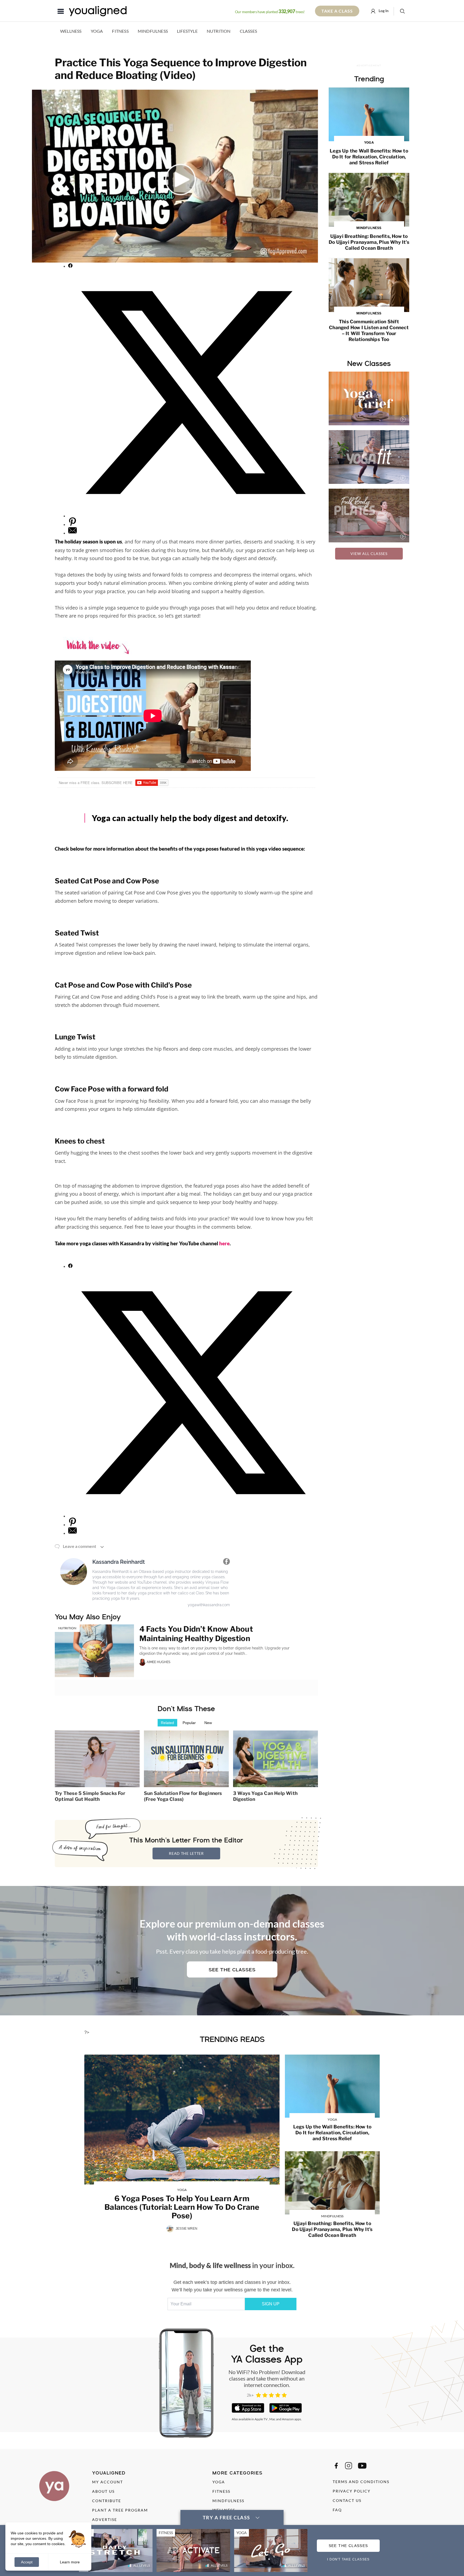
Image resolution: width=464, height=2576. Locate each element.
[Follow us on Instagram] (349, 2466)
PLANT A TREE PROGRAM (120, 2510)
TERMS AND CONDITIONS (361, 2482)
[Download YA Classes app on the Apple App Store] (248, 2408)
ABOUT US (103, 2491)
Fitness (120, 31)
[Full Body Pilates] (369, 516)
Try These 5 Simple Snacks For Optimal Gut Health (90, 1796)
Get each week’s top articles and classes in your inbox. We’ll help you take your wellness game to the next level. (232, 2286)
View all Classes (369, 554)
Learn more (70, 2562)
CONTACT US (347, 2500)
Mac (272, 2419)
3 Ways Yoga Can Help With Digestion (265, 1796)
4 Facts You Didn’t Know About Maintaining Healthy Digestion (196, 1634)
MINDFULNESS (228, 2501)
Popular (189, 1723)
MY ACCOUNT (108, 2482)
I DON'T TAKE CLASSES (348, 2559)
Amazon (288, 2419)
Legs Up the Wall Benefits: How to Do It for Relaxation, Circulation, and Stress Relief (369, 153)
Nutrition (219, 31)
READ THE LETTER (186, 1853)
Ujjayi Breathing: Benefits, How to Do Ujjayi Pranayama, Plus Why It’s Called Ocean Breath (369, 238)
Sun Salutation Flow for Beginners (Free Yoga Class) (183, 1796)
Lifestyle (187, 31)
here (224, 1243)
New (208, 1723)
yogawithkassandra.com (209, 1605)
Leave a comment (79, 1546)
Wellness (71, 31)
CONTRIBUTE (107, 2501)
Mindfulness (153, 31)
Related (167, 1723)
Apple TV (261, 2419)
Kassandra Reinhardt (119, 1562)
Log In (383, 11)
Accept (27, 2562)
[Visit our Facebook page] (336, 2466)
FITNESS (221, 2491)
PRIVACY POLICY (352, 2491)
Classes (248, 31)
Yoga (97, 31)
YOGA (219, 2482)
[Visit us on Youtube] (362, 2466)
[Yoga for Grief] (369, 398)
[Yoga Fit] (369, 457)
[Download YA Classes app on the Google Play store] (286, 2408)
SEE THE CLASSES (348, 2546)
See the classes (232, 1970)
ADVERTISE (105, 2519)
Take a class (337, 11)
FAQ (337, 2510)
